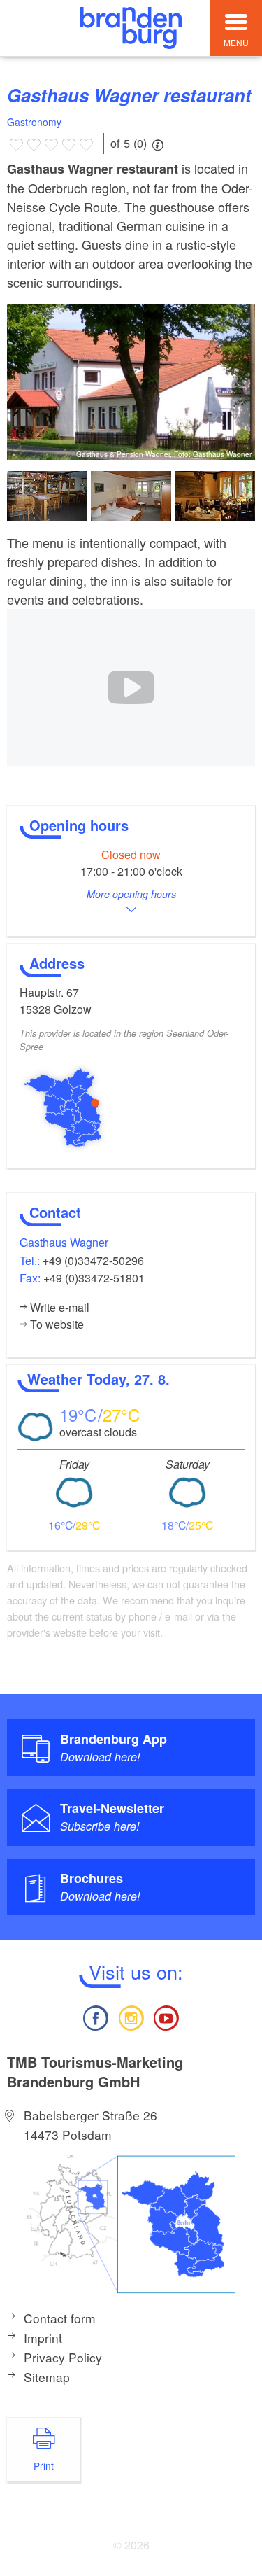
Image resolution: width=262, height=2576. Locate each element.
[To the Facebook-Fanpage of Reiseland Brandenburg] (96, 2016)
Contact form (60, 2318)
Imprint (43, 2338)
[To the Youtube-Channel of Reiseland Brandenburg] (166, 2016)
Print (44, 2465)
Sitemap (47, 2377)
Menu (236, 42)
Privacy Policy (63, 2357)
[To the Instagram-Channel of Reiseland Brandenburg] (131, 2016)
